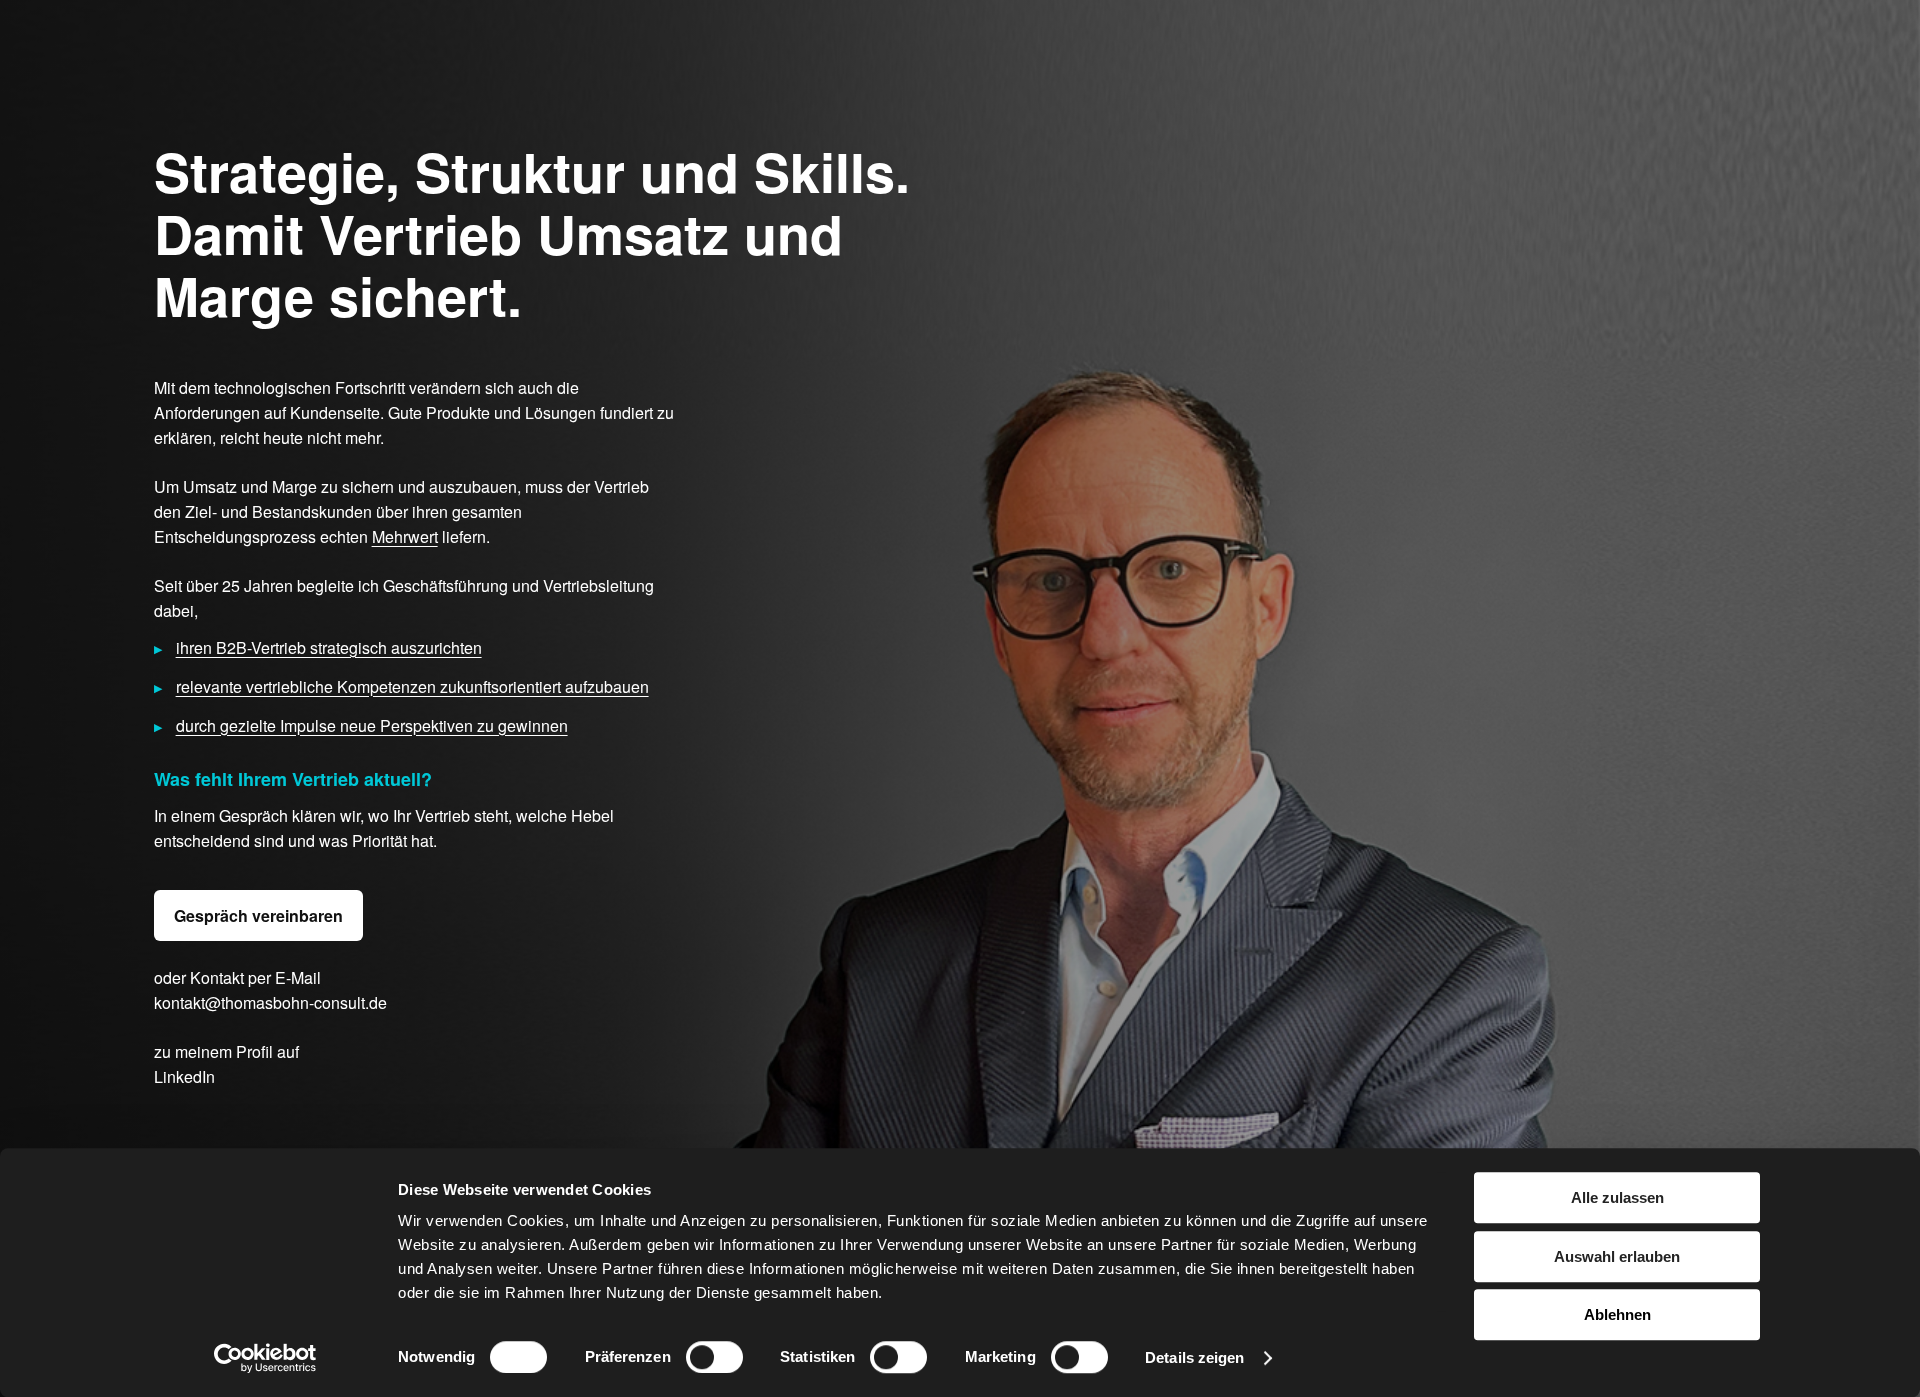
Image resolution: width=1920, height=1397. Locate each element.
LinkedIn (184, 1076)
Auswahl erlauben (1617, 1256)
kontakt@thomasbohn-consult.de (270, 1002)
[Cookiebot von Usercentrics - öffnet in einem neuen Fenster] (265, 1358)
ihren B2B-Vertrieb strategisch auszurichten (329, 647)
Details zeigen (1194, 1357)
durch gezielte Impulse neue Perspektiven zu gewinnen (372, 725)
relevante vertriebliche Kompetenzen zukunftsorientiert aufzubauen (412, 686)
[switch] (714, 1357)
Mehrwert (405, 536)
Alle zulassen (1617, 1197)
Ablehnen (1617, 1314)
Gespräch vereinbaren (258, 915)
